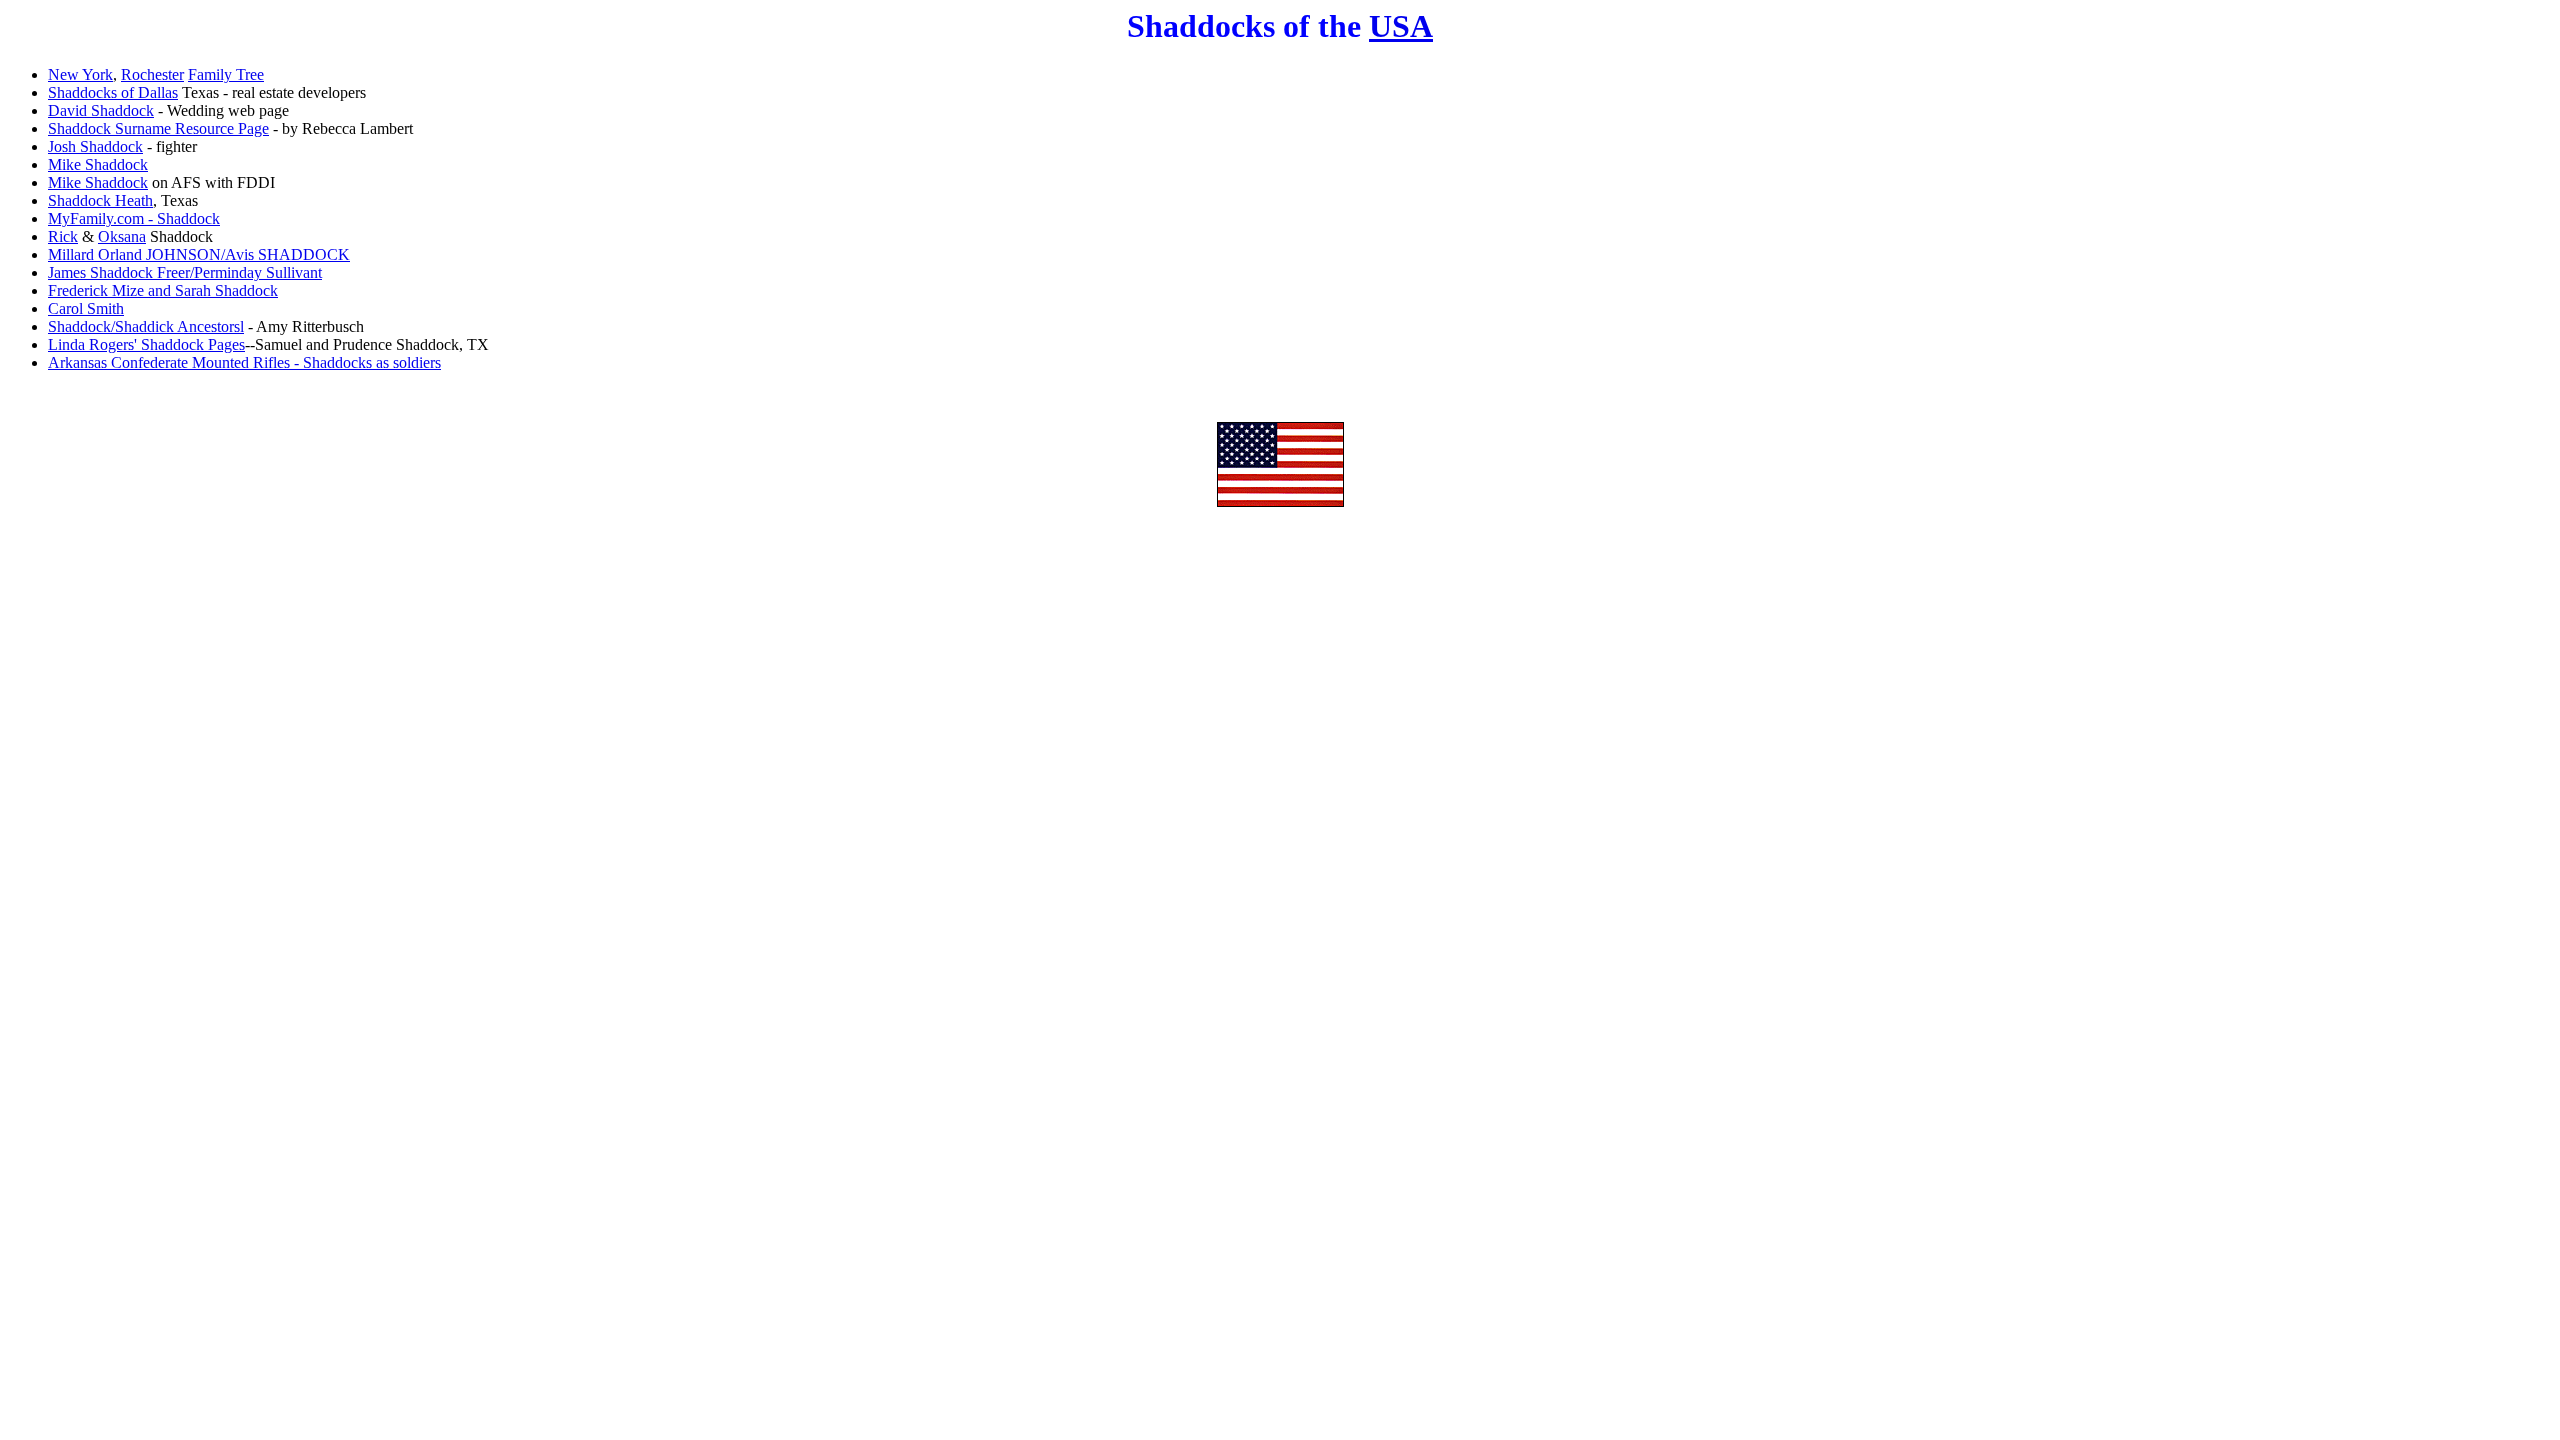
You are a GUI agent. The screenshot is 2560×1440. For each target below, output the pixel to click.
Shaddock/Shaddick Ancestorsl (146, 326)
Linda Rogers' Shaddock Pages (146, 344)
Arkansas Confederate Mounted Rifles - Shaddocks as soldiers (244, 362)
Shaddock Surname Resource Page (158, 128)
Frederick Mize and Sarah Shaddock (163, 290)
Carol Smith (86, 308)
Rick (63, 236)
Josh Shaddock (95, 146)
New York (80, 74)
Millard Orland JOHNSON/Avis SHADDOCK (199, 254)
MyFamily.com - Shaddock (134, 218)
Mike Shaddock (98, 164)
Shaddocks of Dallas (113, 92)
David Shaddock (101, 110)
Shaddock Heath (100, 200)
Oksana (122, 236)
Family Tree (226, 74)
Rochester (152, 74)
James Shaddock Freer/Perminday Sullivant (185, 272)
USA (1401, 26)
